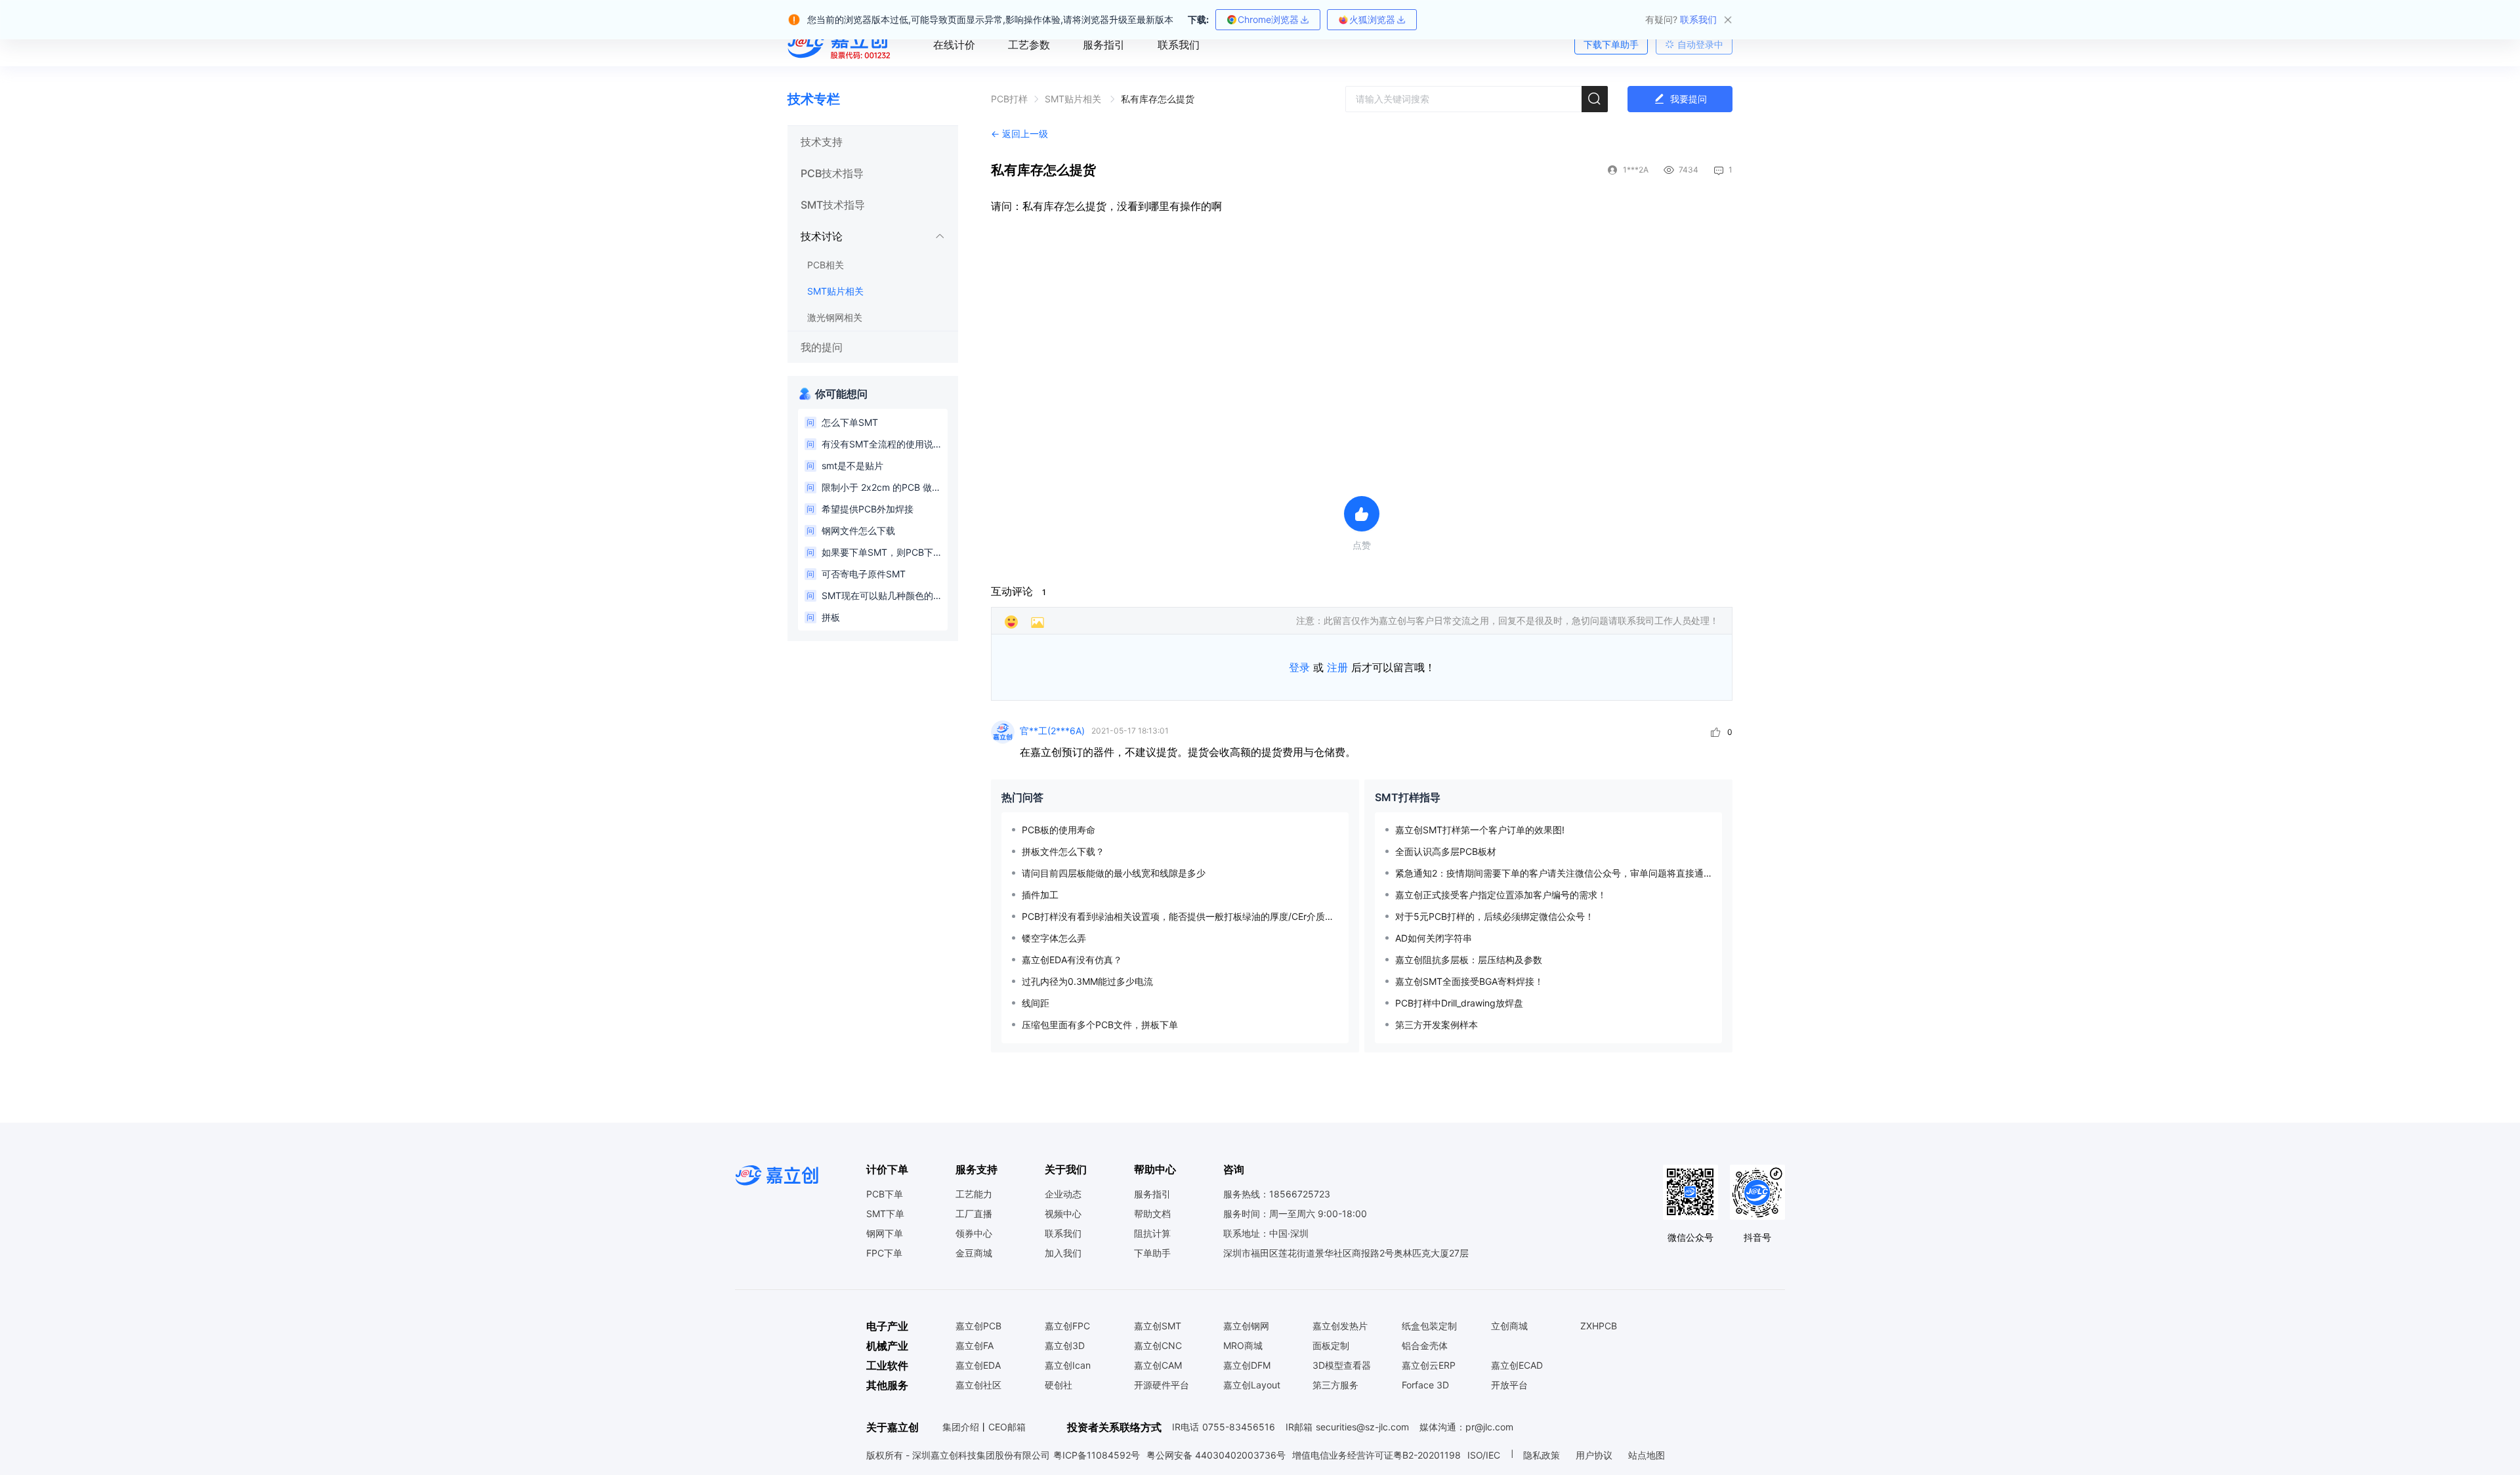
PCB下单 (885, 1194)
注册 (1337, 667)
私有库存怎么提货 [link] (1158, 99)
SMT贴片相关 (835, 291)
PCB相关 (826, 265)
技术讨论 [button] (822, 236)
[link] (1009, 99)
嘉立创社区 (978, 1385)
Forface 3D (1425, 1385)
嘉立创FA (975, 1346)
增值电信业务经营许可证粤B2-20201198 (1376, 1455)
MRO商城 (1243, 1346)
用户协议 (1595, 1455)
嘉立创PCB (978, 1326)
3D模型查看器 (1342, 1365)
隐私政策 (1543, 1455)
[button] (873, 142)
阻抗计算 (1152, 1234)
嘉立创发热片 (1340, 1326)
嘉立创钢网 (1246, 1326)
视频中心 (1063, 1214)
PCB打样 (1009, 99)
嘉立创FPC (1067, 1326)
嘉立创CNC (1158, 1346)
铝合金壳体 (1425, 1346)
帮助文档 (1152, 1214)
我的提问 (822, 347)
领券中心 (974, 1234)
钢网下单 (885, 1234)
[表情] (1011, 622)
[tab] (873, 142)
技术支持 (822, 142)
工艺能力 (974, 1194)
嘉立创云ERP (1429, 1365)
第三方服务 (1335, 1385)
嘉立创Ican (1068, 1365)
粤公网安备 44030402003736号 (1216, 1455)
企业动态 (1063, 1194)
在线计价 (954, 45)
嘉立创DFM (1247, 1365)
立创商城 (1509, 1326)
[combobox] (1477, 99)
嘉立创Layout (1252, 1385)
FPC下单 (884, 1253)
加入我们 (1063, 1253)
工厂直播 (974, 1214)
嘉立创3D (1065, 1346)
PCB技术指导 (832, 173)
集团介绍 (961, 1427)
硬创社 (1059, 1385)
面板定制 (1331, 1346)
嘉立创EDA (978, 1365)
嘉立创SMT (1158, 1326)
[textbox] (1477, 99)
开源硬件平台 (1162, 1385)
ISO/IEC (1484, 1455)
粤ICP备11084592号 (1097, 1455)
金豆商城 (974, 1253)
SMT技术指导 (833, 205)
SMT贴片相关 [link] (1074, 99)
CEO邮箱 (1007, 1427)
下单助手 (1152, 1253)
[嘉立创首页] (841, 45)
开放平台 (1509, 1385)
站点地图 (1647, 1455)
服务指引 (1104, 45)
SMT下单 (885, 1214)
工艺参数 (1029, 45)
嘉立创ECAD (1517, 1365)
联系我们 (1179, 45)
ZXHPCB (1599, 1326)
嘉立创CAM (1158, 1365)
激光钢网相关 (835, 317)
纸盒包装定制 (1429, 1326)
